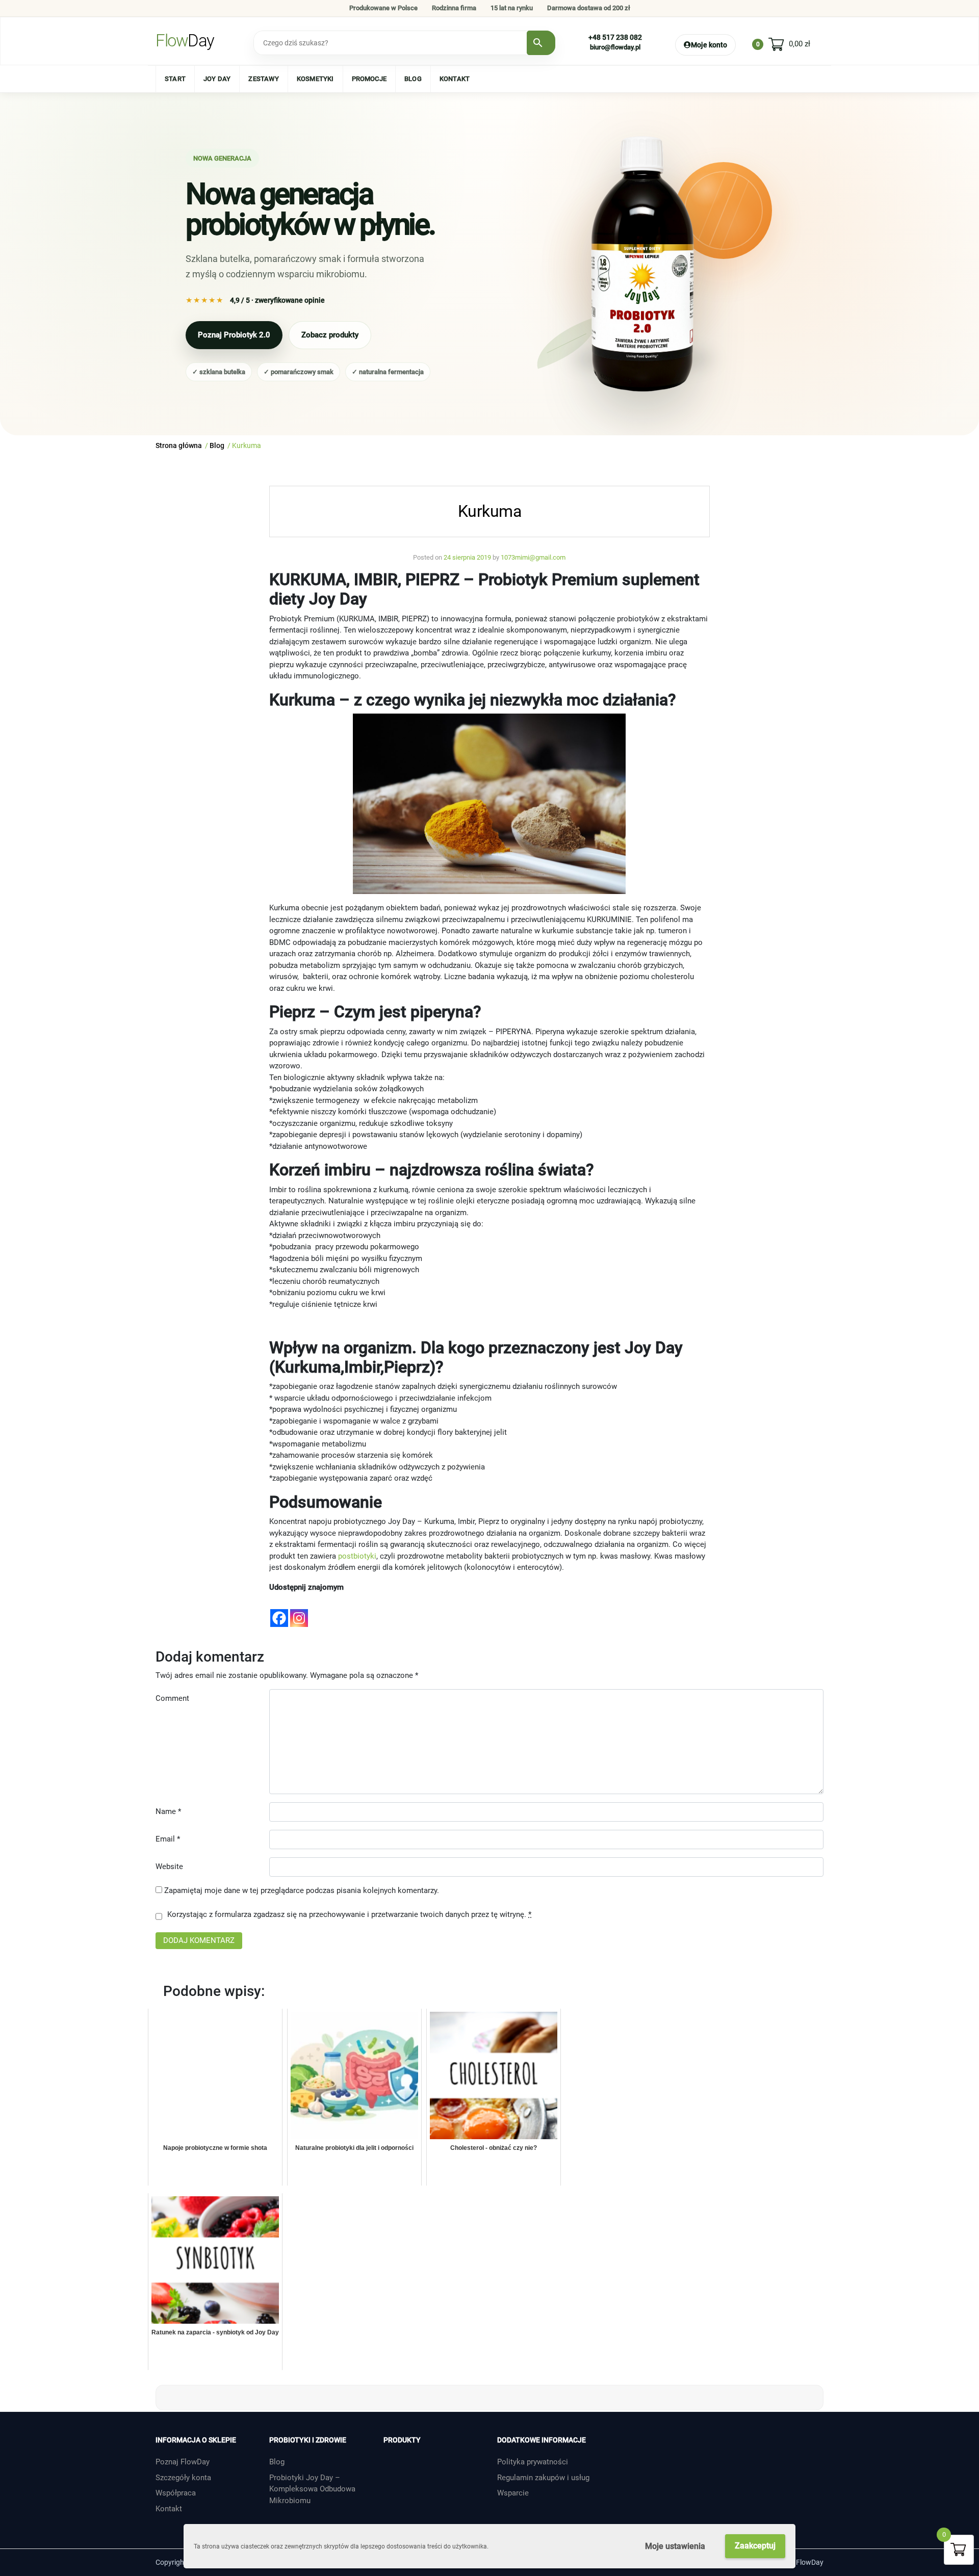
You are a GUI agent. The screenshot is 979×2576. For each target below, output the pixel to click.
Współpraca (176, 2493)
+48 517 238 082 (615, 37)
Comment (172, 1698)
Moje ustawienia (675, 2546)
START (175, 79)
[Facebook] (279, 1611)
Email (168, 1839)
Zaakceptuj (755, 2546)
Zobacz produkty (330, 335)
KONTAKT (455, 79)
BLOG (413, 79)
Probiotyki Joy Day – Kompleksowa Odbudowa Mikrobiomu (312, 2489)
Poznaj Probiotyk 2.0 (234, 335)
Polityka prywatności (533, 2462)
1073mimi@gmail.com (533, 557)
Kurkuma (490, 511)
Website (169, 1867)
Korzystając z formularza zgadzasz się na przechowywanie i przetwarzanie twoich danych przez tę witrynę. (349, 1914)
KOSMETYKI (315, 79)
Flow (185, 41)
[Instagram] (299, 1611)
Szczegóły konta (183, 2478)
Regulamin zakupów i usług (543, 2478)
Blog (277, 2462)
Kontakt (169, 2509)
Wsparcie (513, 2493)
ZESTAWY (263, 79)
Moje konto (709, 45)
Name (168, 1811)
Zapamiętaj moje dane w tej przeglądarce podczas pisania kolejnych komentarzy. (302, 1890)
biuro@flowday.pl (615, 47)
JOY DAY (217, 79)
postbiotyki (357, 1556)
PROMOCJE (369, 79)
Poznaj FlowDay (183, 2462)
